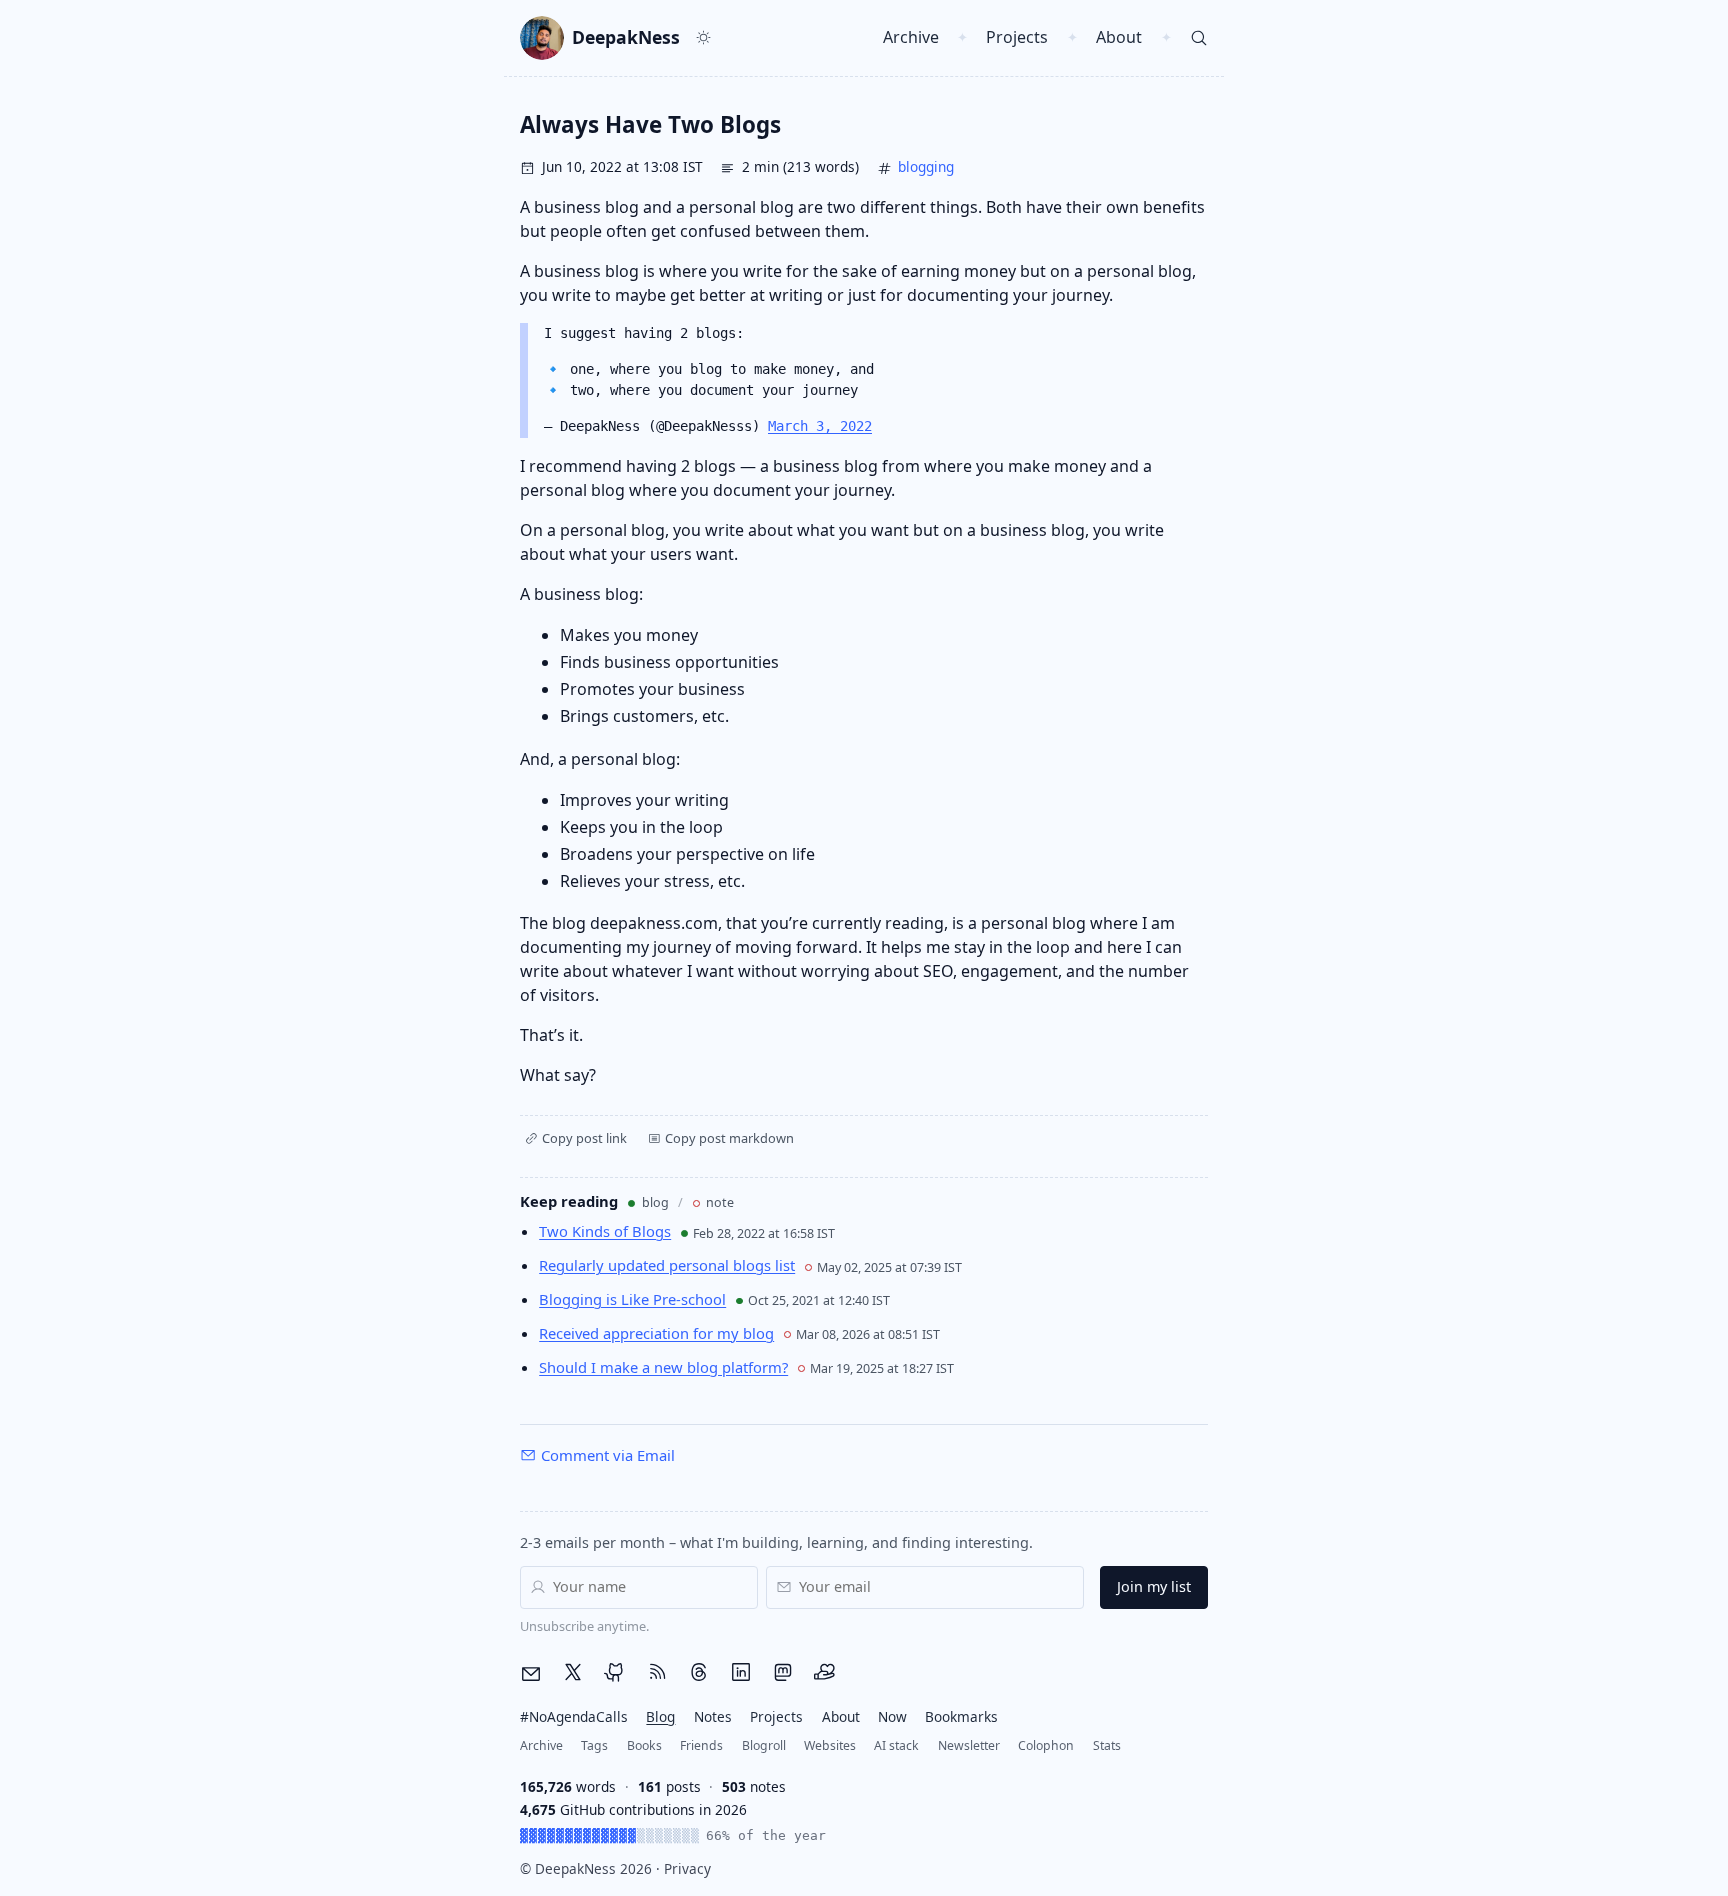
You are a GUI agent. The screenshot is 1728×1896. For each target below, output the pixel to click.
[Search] (1199, 37)
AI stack (896, 1745)
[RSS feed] (657, 1673)
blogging (926, 166)
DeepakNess (626, 37)
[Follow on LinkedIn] (741, 1673)
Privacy (687, 1868)
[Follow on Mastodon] (783, 1673)
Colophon (1046, 1745)
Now (892, 1716)
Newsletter (969, 1745)
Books (644, 1745)
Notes (713, 1716)
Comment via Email (608, 1455)
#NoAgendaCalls (574, 1716)
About (1119, 37)
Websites (830, 1745)
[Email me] (531, 1674)
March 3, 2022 (820, 426)
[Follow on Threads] (699, 1673)
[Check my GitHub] (615, 1673)
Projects (1017, 37)
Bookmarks (961, 1716)
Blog (660, 1716)
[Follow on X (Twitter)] (573, 1673)
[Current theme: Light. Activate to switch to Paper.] (704, 38)
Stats (1107, 1745)
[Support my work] (825, 1673)
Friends (701, 1745)
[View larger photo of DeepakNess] (542, 38)
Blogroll (764, 1745)
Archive (911, 37)
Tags (594, 1745)
